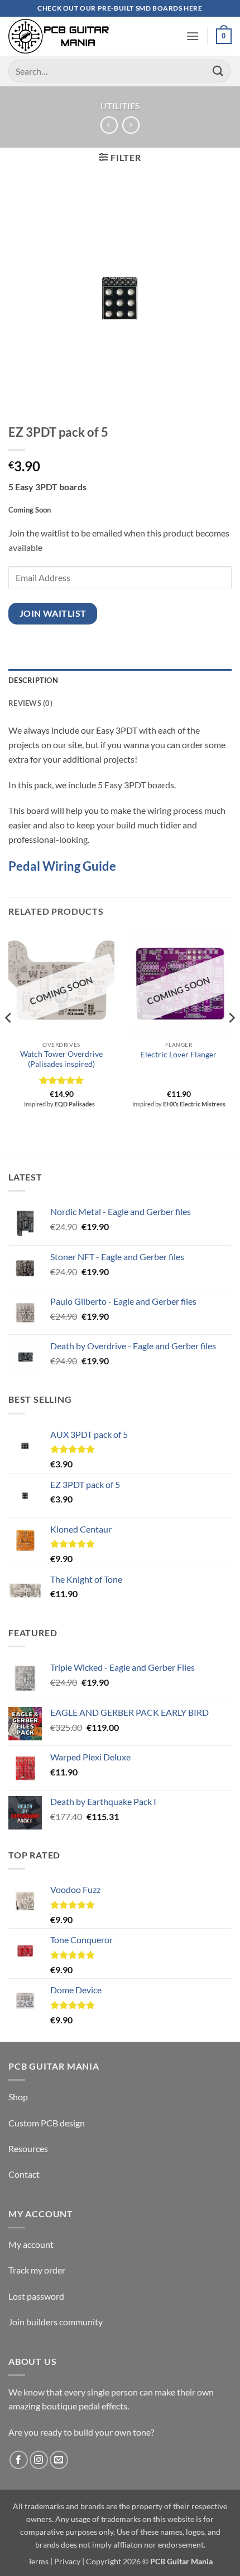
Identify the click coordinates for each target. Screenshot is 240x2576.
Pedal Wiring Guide (62, 866)
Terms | (40, 2561)
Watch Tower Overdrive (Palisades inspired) (61, 1059)
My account (31, 2244)
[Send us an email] (59, 2460)
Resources (28, 2148)
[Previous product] (131, 125)
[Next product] (109, 125)
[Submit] (218, 71)
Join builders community (56, 2322)
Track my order (37, 2270)
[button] (193, 36)
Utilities (120, 106)
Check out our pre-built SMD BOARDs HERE (120, 8)
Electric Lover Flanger (179, 1055)
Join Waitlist (53, 613)
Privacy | (69, 2561)
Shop (18, 2097)
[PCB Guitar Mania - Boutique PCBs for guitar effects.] (59, 36)
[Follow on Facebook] (19, 2460)
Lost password (36, 2296)
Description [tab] (33, 680)
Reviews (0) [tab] (30, 703)
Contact (24, 2174)
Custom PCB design (47, 2123)
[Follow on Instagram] (39, 2460)
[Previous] (9, 1040)
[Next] (231, 1040)
